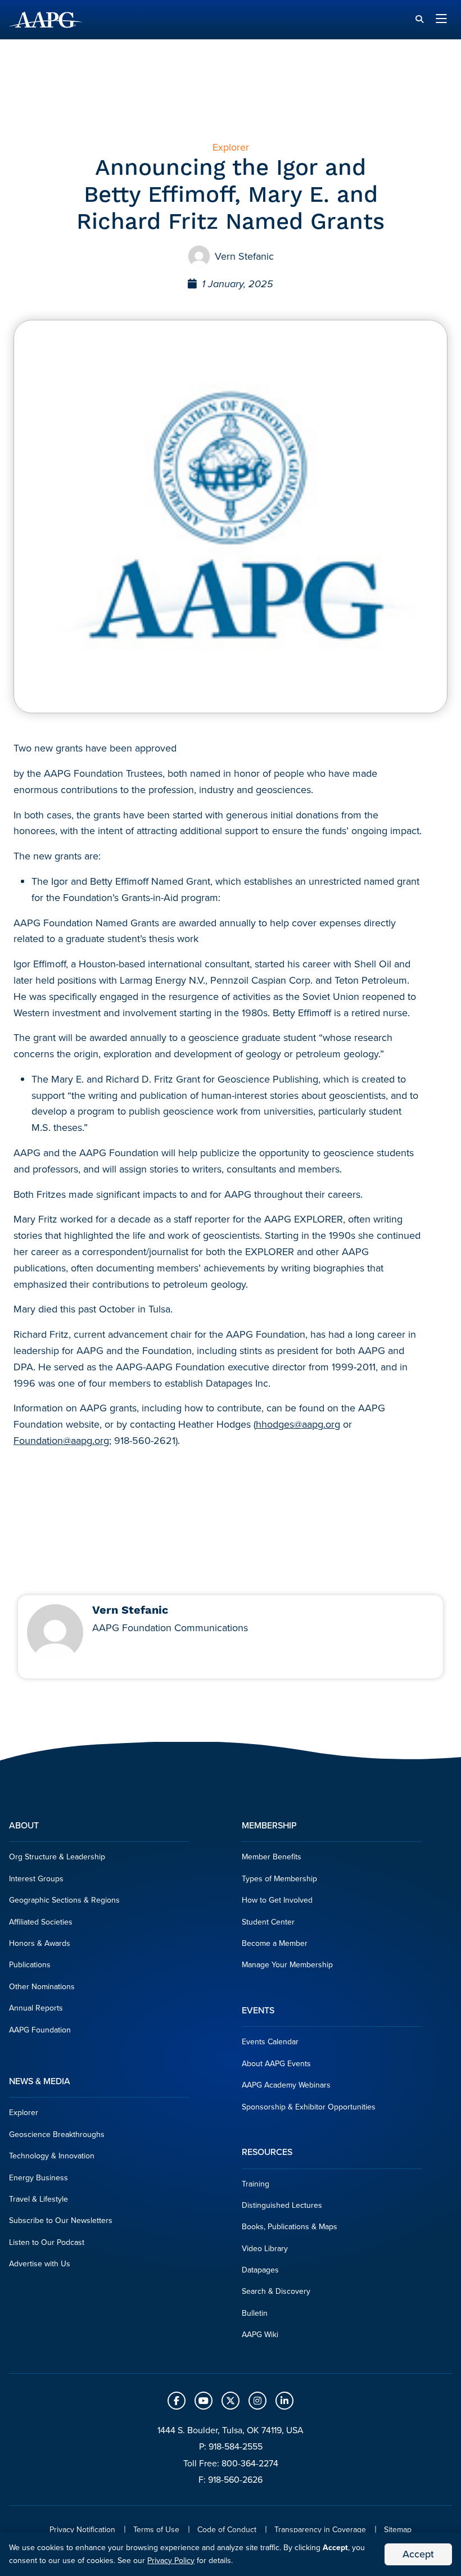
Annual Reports (36, 2008)
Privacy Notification (82, 2530)
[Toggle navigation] (441, 20)
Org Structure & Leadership (57, 1857)
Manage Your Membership (287, 1965)
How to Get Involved (277, 1900)
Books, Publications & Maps (290, 2227)
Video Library (265, 2249)
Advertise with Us (40, 2264)
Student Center (268, 1922)
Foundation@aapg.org (61, 1441)
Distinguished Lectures (282, 2205)
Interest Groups (36, 1879)
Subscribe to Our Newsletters (61, 2220)
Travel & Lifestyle (39, 2199)
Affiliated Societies (41, 1922)
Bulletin (255, 2313)
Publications (30, 1965)
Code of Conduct (227, 2530)
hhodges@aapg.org (298, 1424)
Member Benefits (272, 1857)
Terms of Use (156, 2530)
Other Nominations (42, 1987)
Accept (418, 2554)
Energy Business (39, 2178)
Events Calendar (270, 2042)
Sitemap (398, 2530)
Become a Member (275, 1943)
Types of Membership (279, 1879)
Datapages (260, 2270)
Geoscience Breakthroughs (57, 2134)
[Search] (419, 19)
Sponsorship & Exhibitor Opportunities (309, 2107)
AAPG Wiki (260, 2335)
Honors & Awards (40, 1943)
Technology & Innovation (52, 2156)
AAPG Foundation (40, 2030)
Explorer (24, 2113)
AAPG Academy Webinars (286, 2085)
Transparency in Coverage (320, 2530)
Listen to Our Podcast (47, 2242)
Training (256, 2184)
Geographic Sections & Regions (64, 1900)
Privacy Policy (171, 2561)
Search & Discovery (276, 2291)
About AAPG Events (276, 2064)
